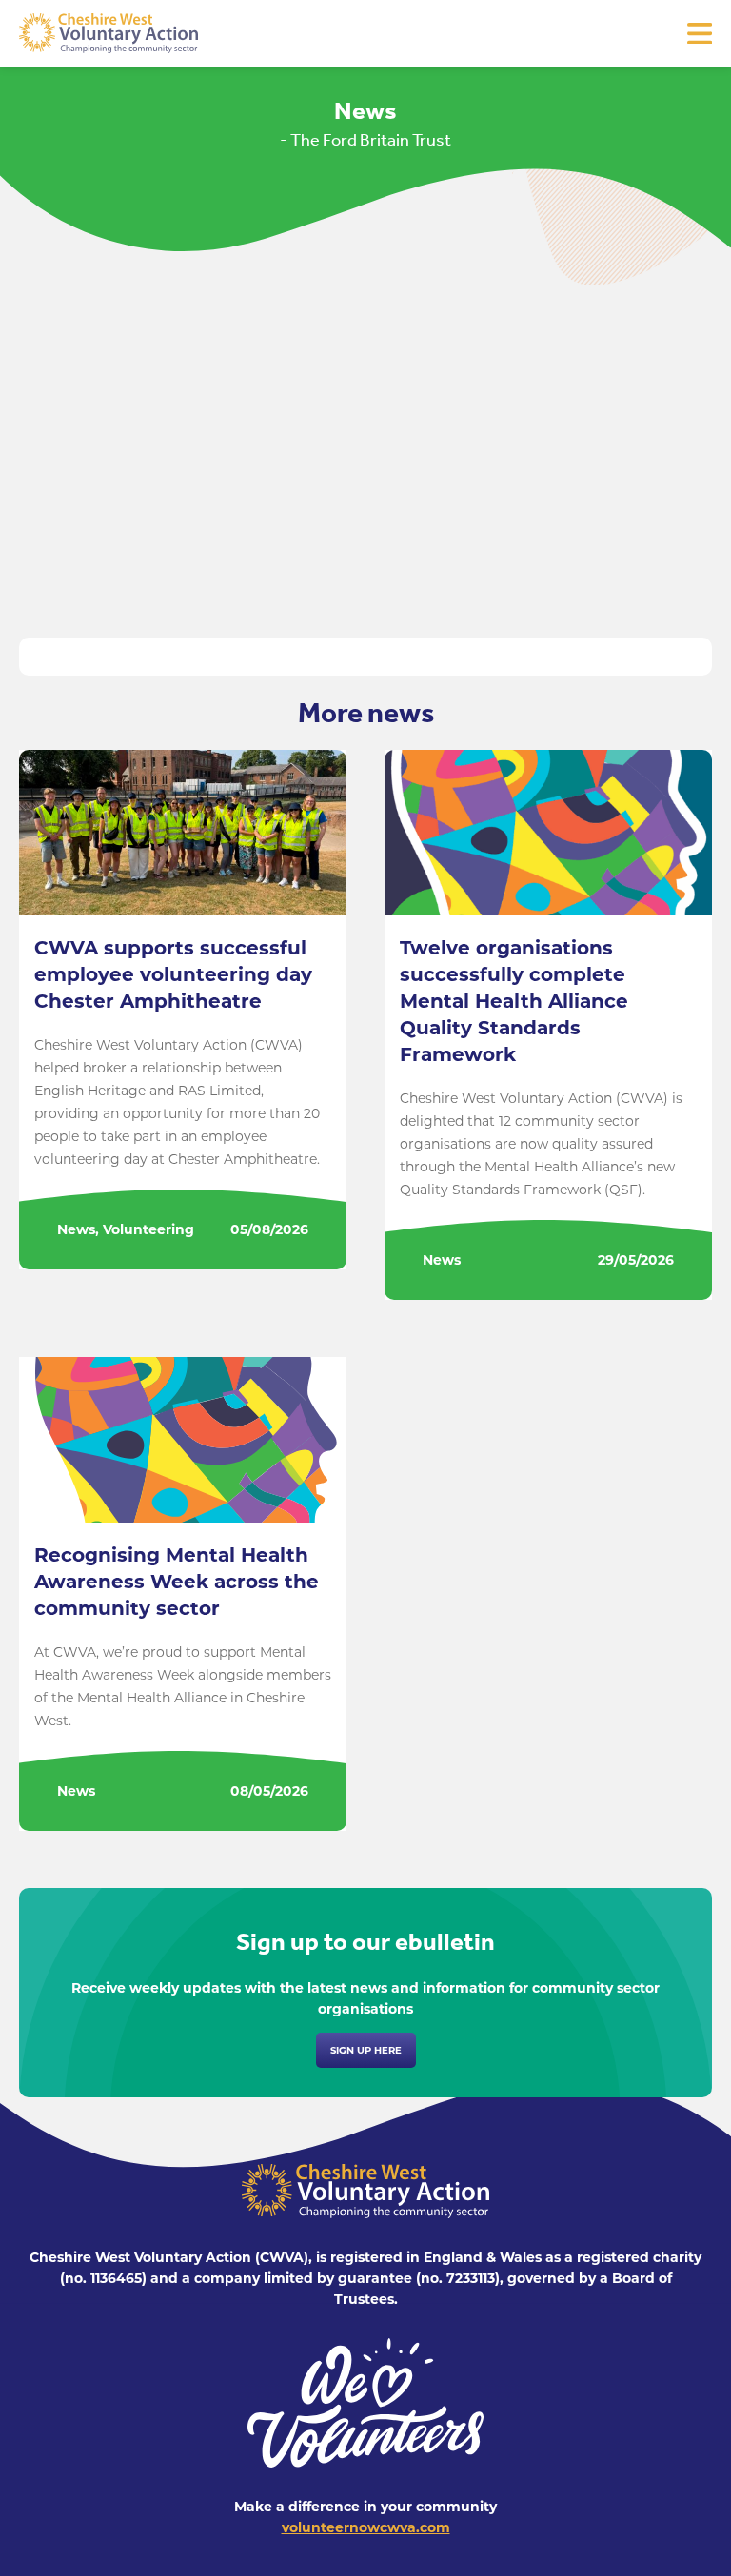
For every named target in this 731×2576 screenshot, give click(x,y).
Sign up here (366, 2050)
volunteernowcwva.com (366, 2527)
